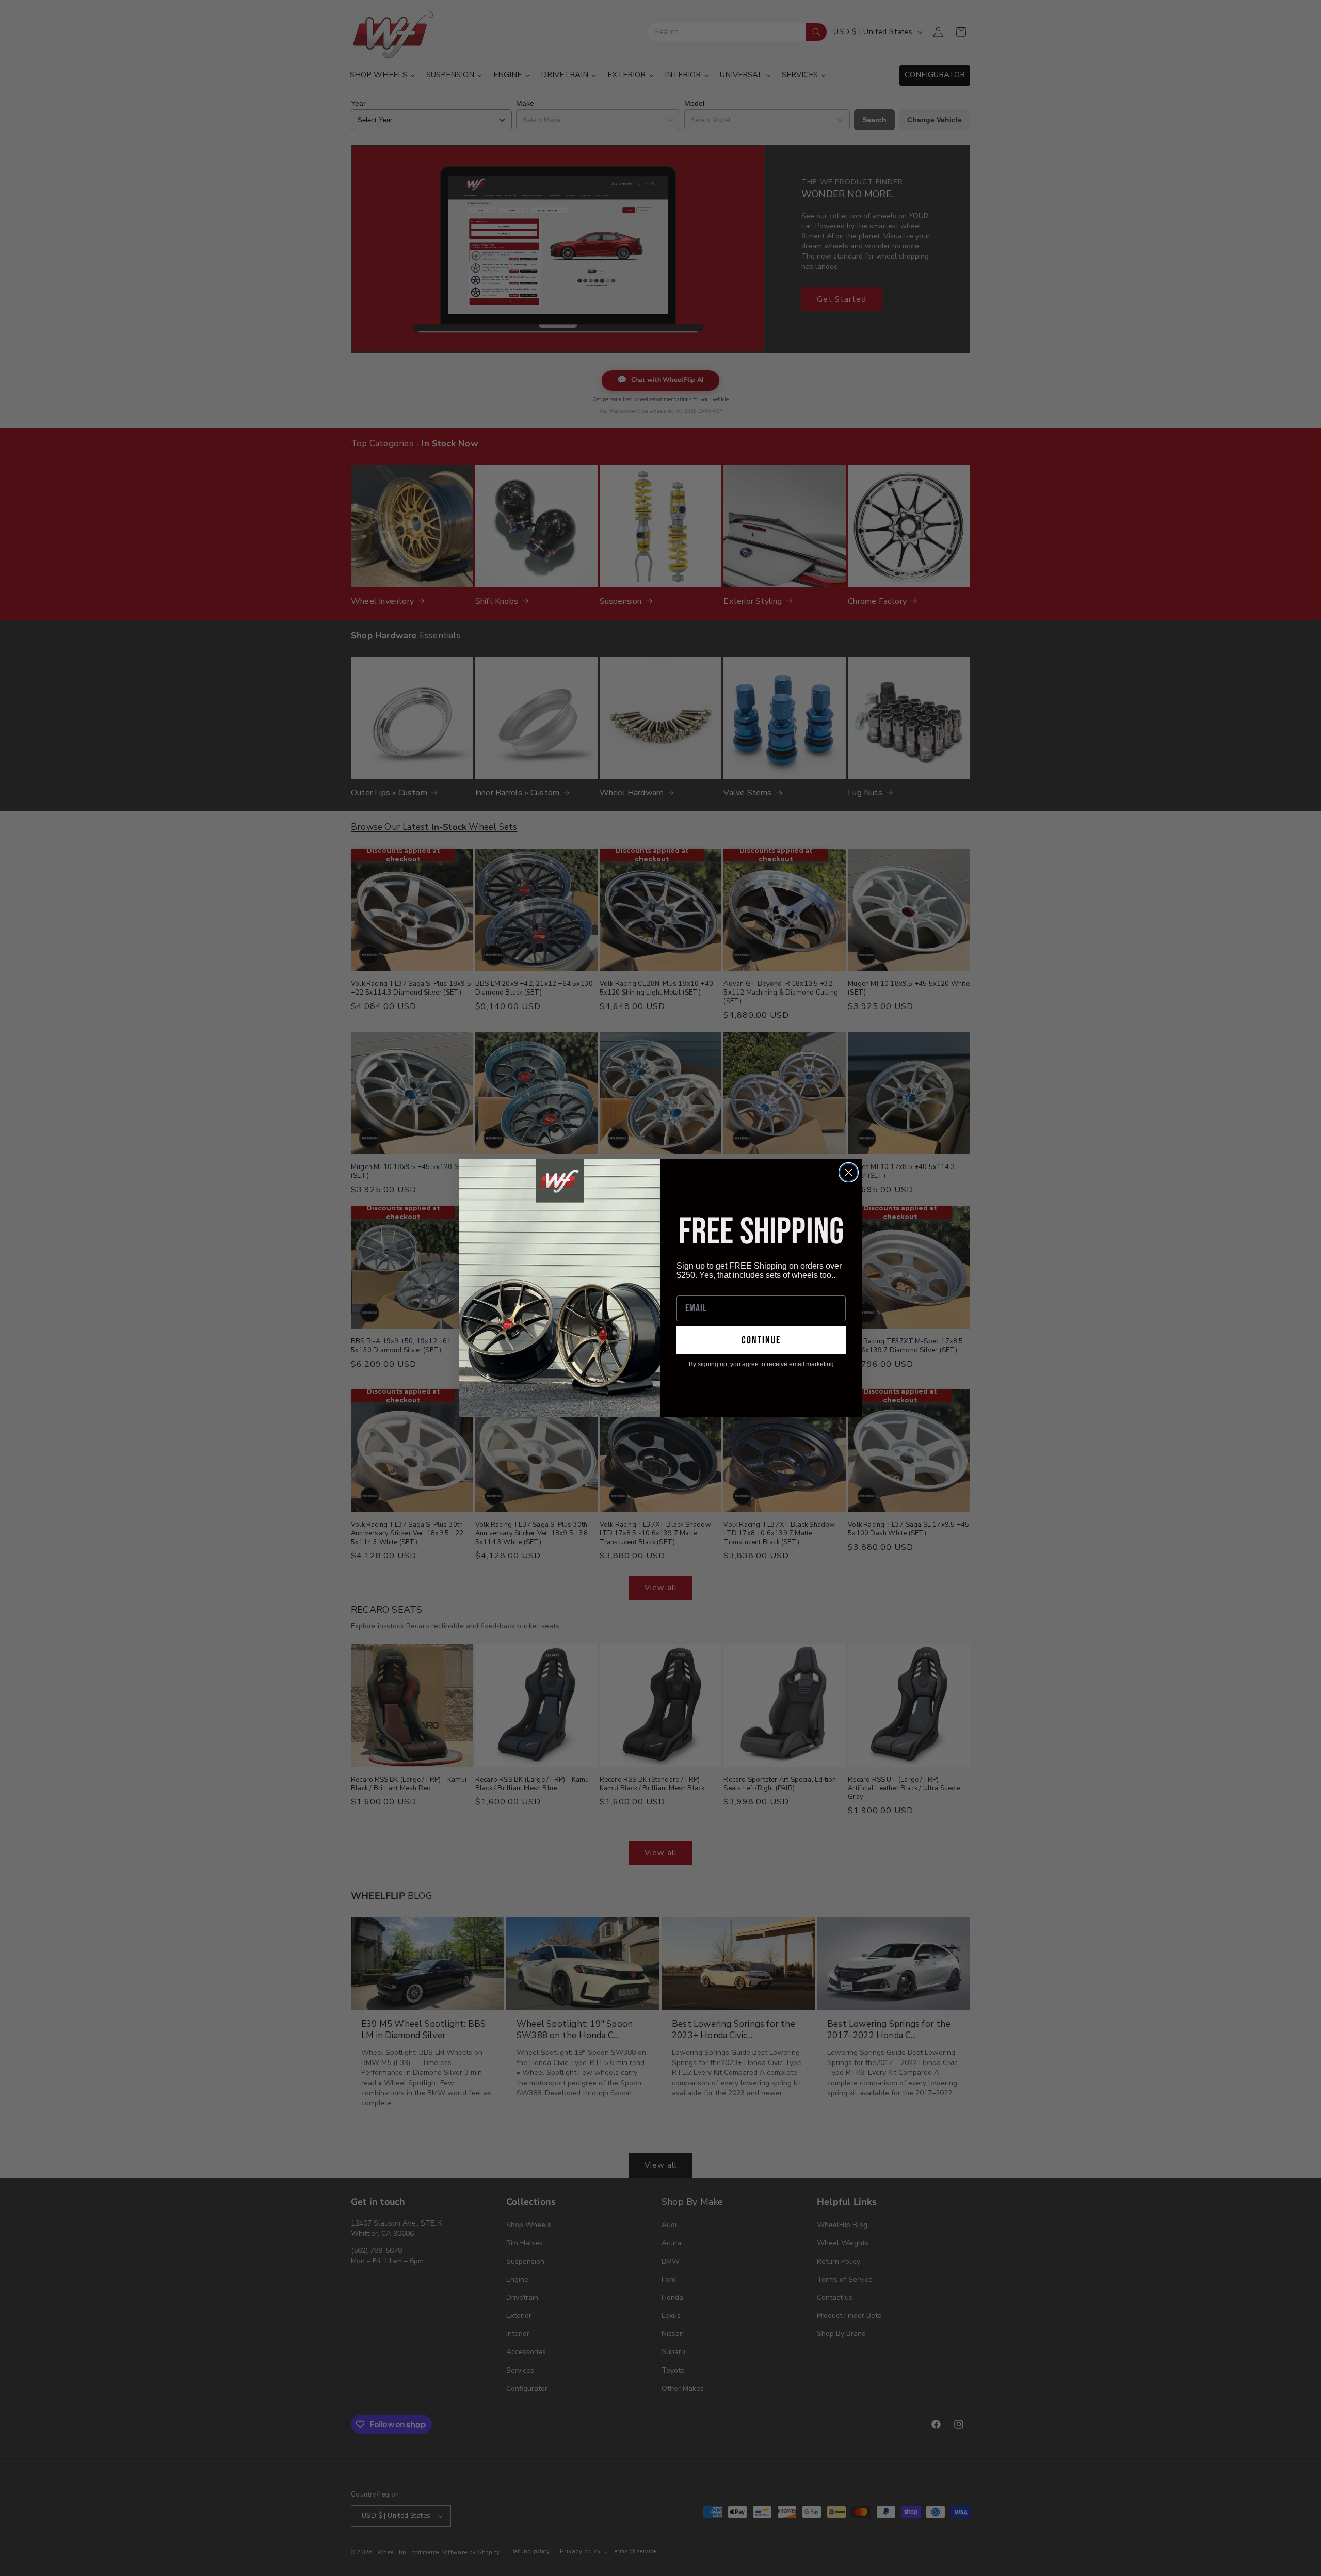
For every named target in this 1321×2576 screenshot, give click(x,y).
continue (761, 1340)
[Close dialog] (849, 1172)
